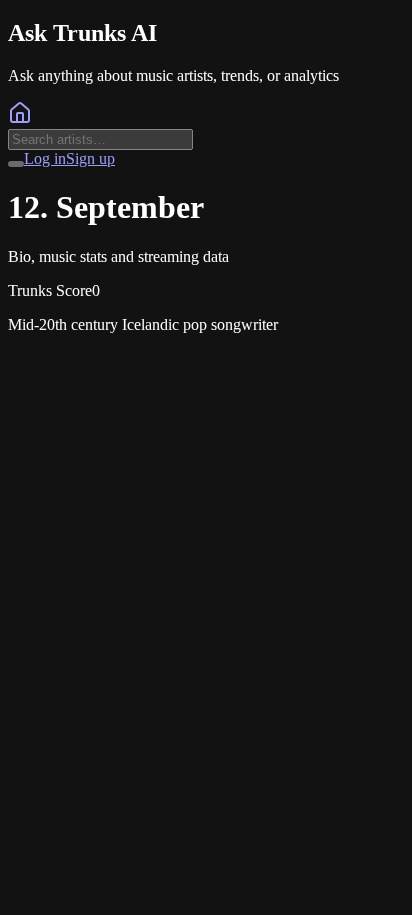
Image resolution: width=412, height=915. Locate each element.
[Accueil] (20, 119)
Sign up (90, 158)
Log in (45, 158)
